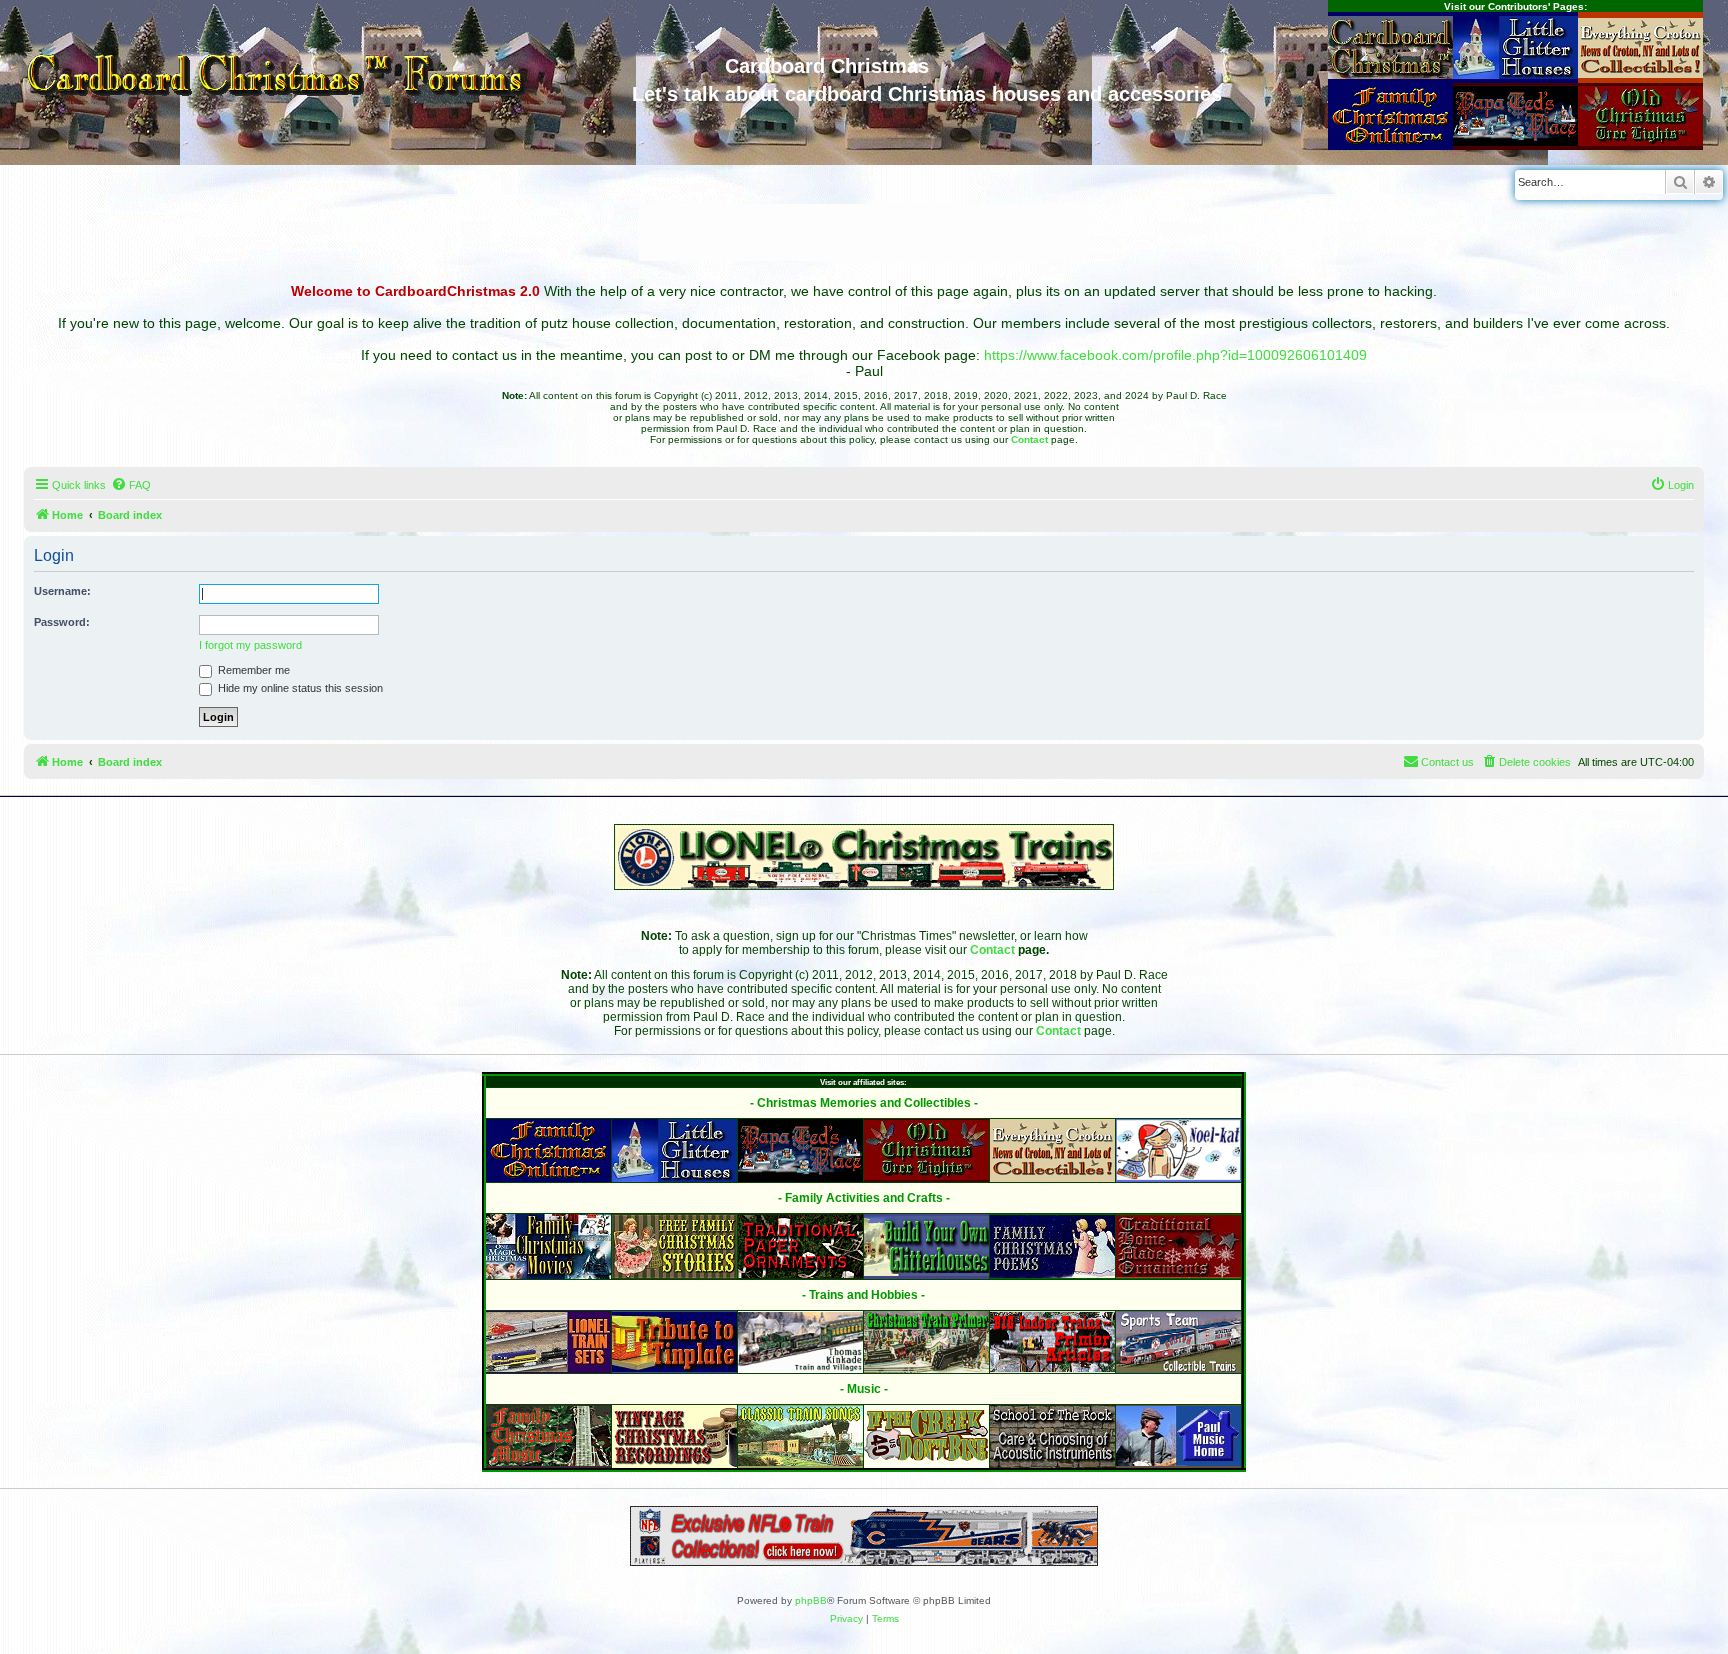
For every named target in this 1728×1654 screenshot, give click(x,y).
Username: (62, 591)
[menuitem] (131, 485)
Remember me (252, 670)
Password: (62, 622)
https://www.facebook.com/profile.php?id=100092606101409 (1175, 355)
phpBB (811, 1600)
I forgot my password (250, 645)
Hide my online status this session (299, 688)
